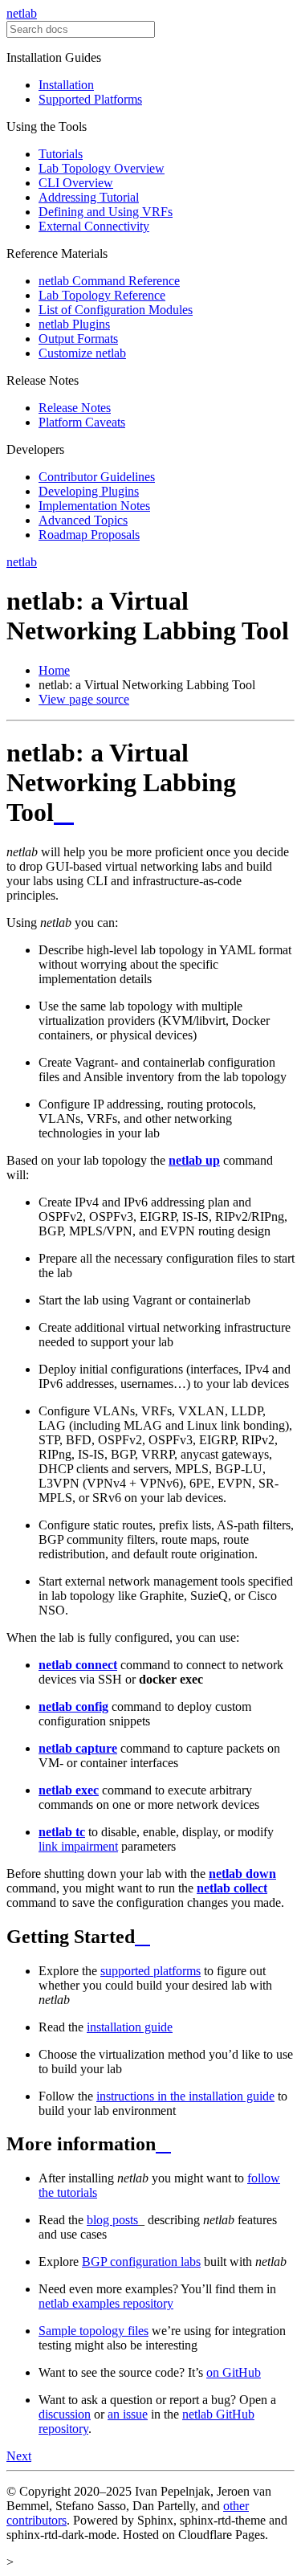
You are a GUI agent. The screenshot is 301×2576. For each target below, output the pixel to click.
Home (54, 670)
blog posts (112, 2220)
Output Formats (78, 339)
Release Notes (75, 408)
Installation (66, 85)
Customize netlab (82, 353)
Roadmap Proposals (89, 535)
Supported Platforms (90, 99)
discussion (65, 2414)
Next (19, 2456)
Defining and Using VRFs (106, 212)
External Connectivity (94, 226)
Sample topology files (94, 2331)
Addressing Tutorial (89, 197)
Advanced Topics (83, 520)
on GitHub (234, 2372)
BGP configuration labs (141, 2262)
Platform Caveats (82, 422)
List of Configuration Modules (116, 310)
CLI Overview (76, 183)
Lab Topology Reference (102, 295)
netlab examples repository (106, 2303)
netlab (22, 13)
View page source (84, 699)
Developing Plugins (89, 491)
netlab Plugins (74, 324)
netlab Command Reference (109, 281)
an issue (128, 2414)
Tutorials (61, 154)
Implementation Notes (94, 506)
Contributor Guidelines (97, 477)
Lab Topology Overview (102, 168)
